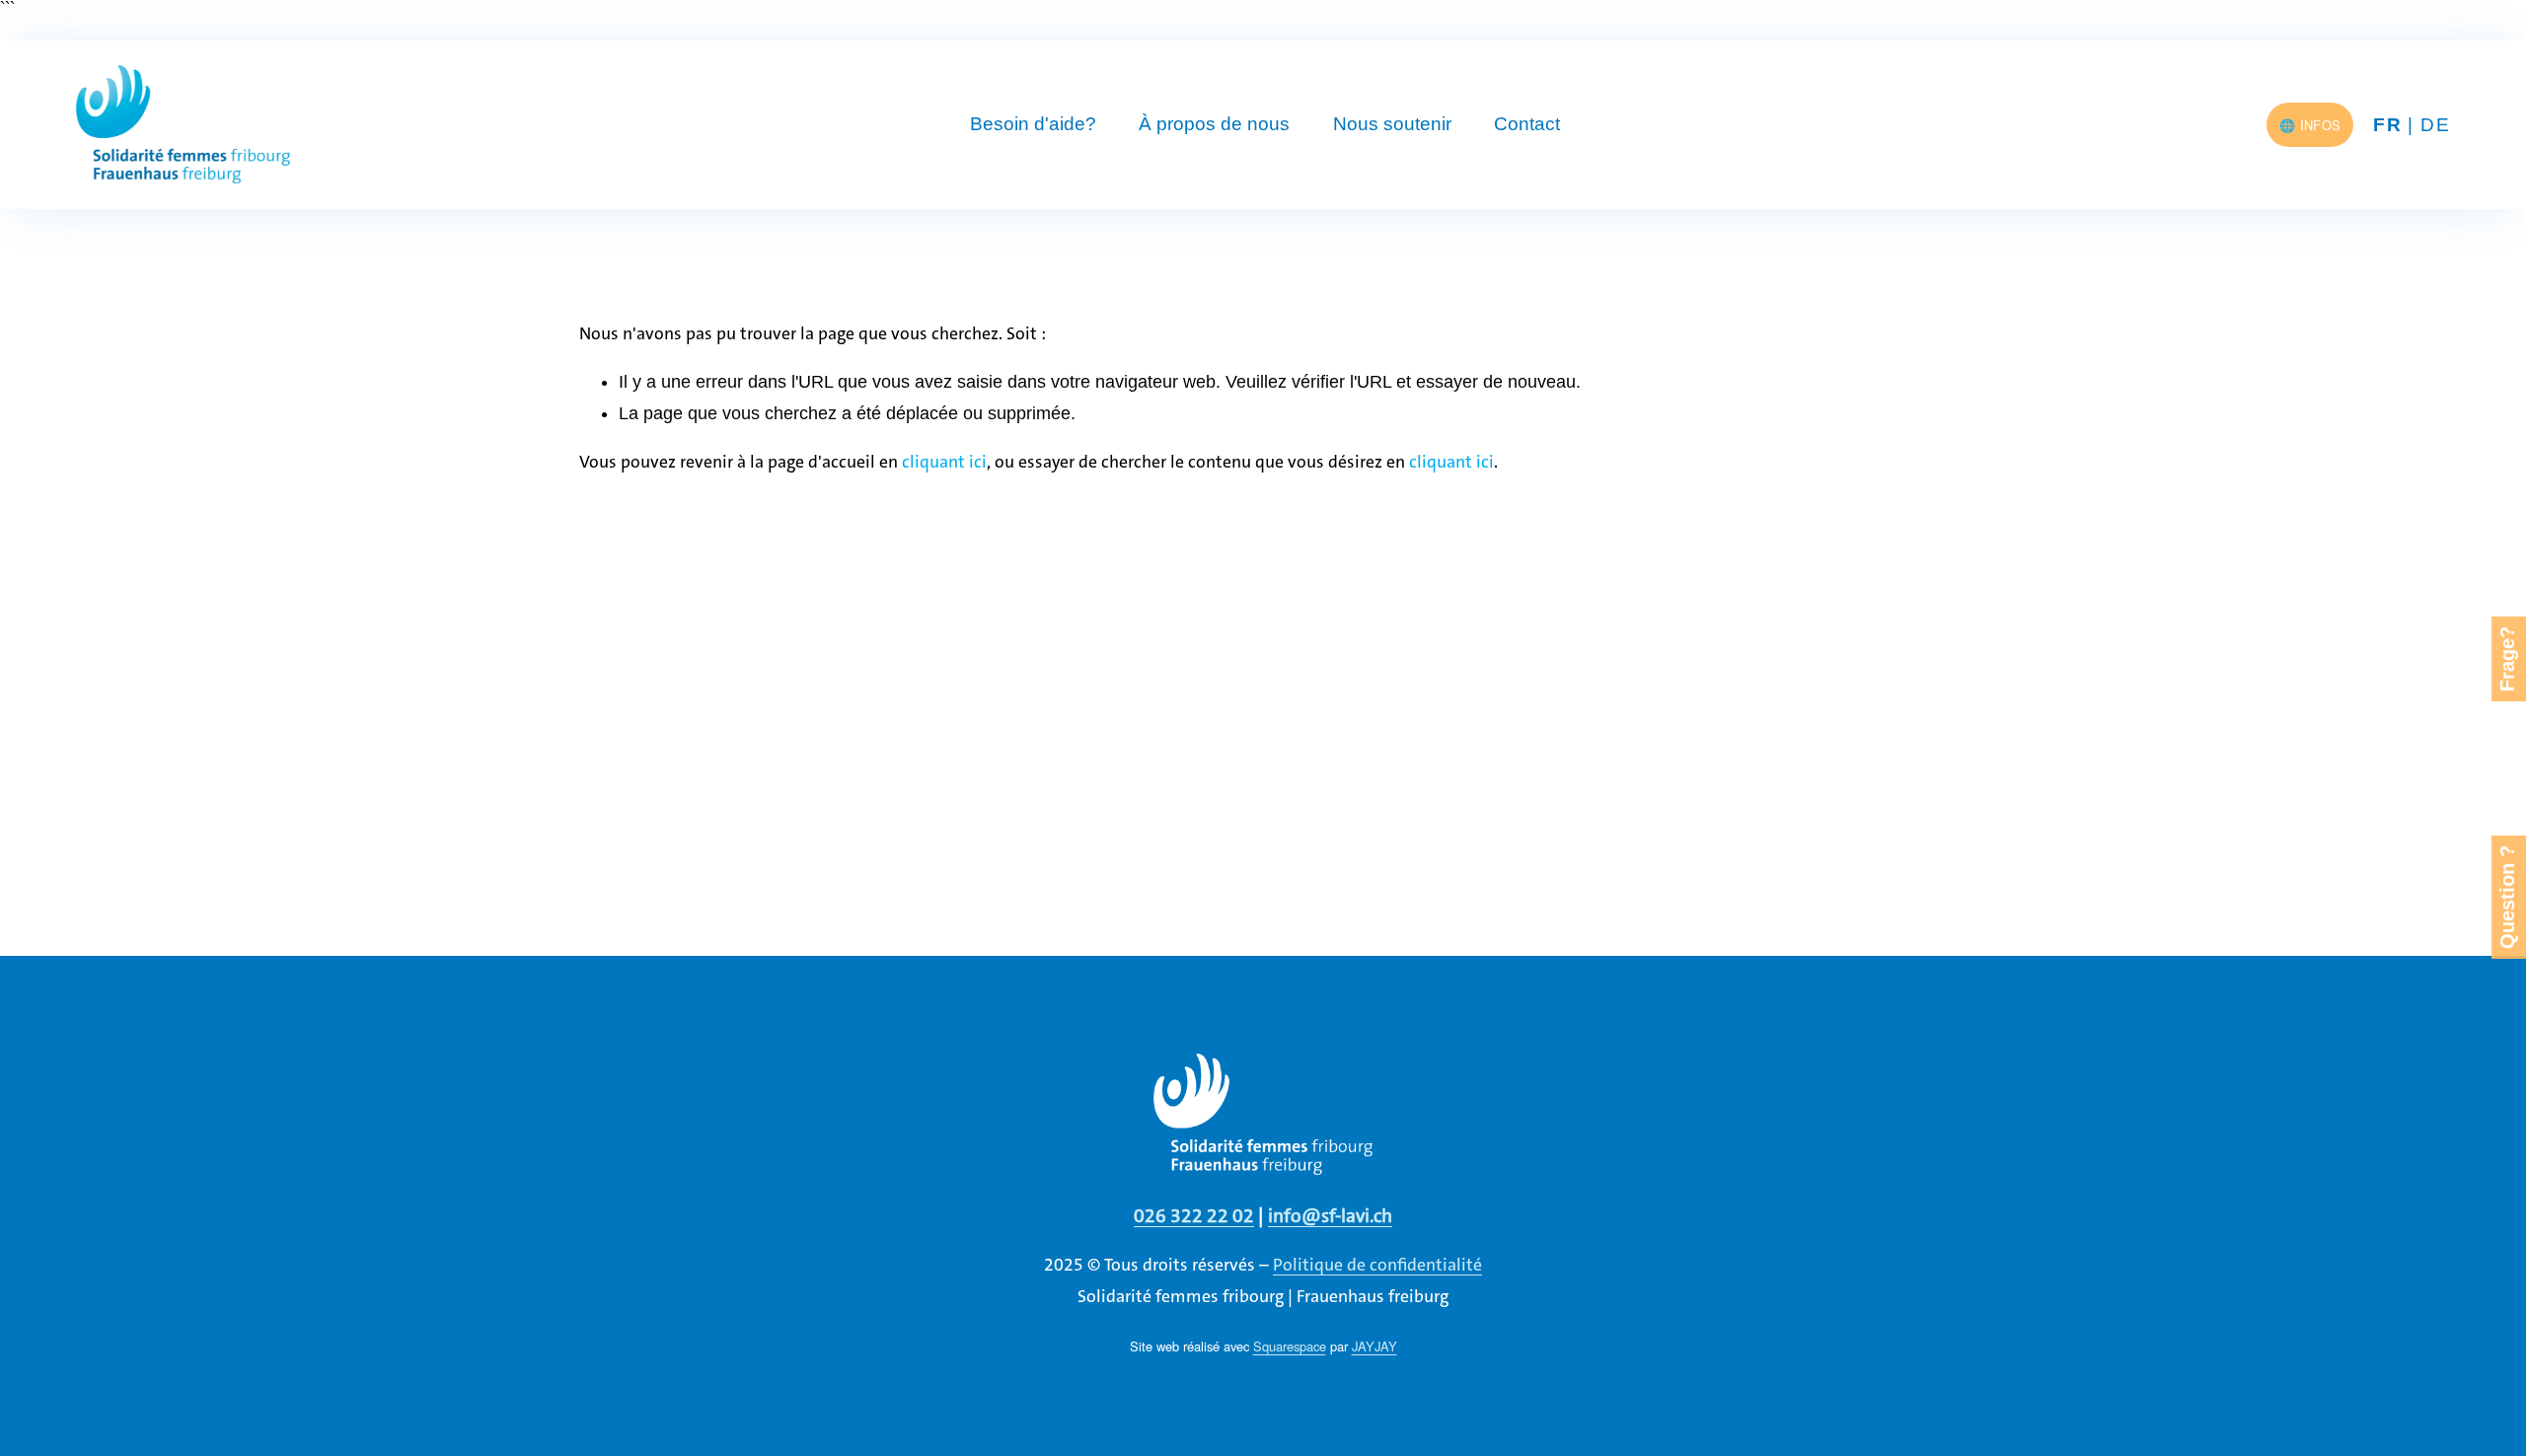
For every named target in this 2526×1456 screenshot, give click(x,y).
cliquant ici (944, 462)
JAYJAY (1374, 1347)
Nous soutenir (1392, 124)
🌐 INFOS (2310, 125)
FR (2387, 125)
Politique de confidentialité (1377, 1265)
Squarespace (1290, 1347)
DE (2435, 125)
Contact (1527, 124)
